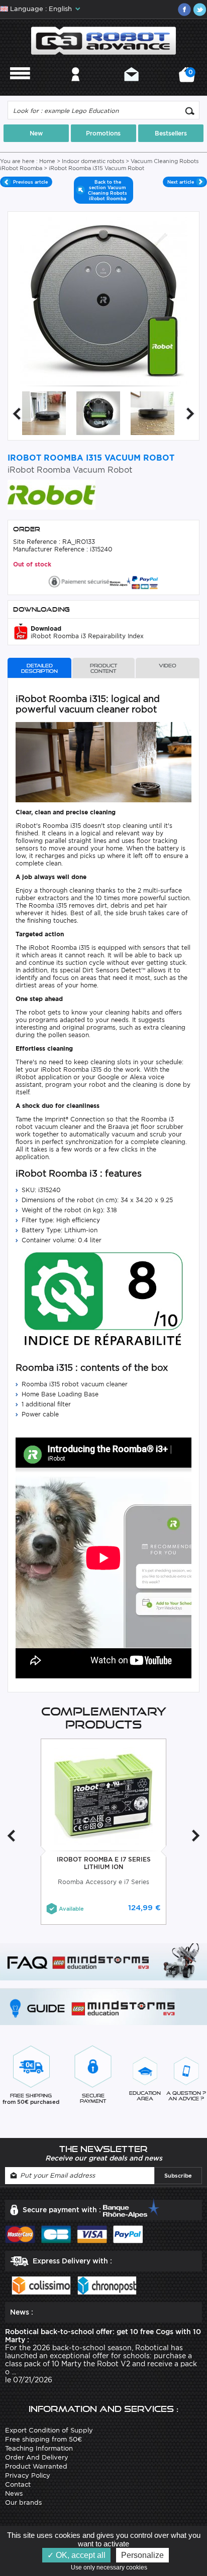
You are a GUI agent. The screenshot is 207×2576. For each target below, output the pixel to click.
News (14, 2493)
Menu (20, 88)
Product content (103, 668)
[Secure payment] (103, 581)
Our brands (23, 2502)
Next (190, 414)
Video (168, 666)
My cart (189, 78)
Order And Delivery (37, 2457)
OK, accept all (80, 2555)
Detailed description (39, 668)
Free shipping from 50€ (43, 2439)
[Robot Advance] (103, 40)
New (36, 133)
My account (76, 88)
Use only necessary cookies (111, 2567)
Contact (131, 88)
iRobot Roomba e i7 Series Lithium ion (104, 1863)
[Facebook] (184, 10)
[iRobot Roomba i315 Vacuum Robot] (44, 413)
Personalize (142, 2555)
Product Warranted (36, 2466)
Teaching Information (39, 2448)
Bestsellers (171, 133)
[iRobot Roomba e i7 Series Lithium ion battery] (104, 1796)
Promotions (103, 133)
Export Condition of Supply (49, 2430)
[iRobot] (51, 494)
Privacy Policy (28, 2475)
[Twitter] (199, 10)
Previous (17, 414)
